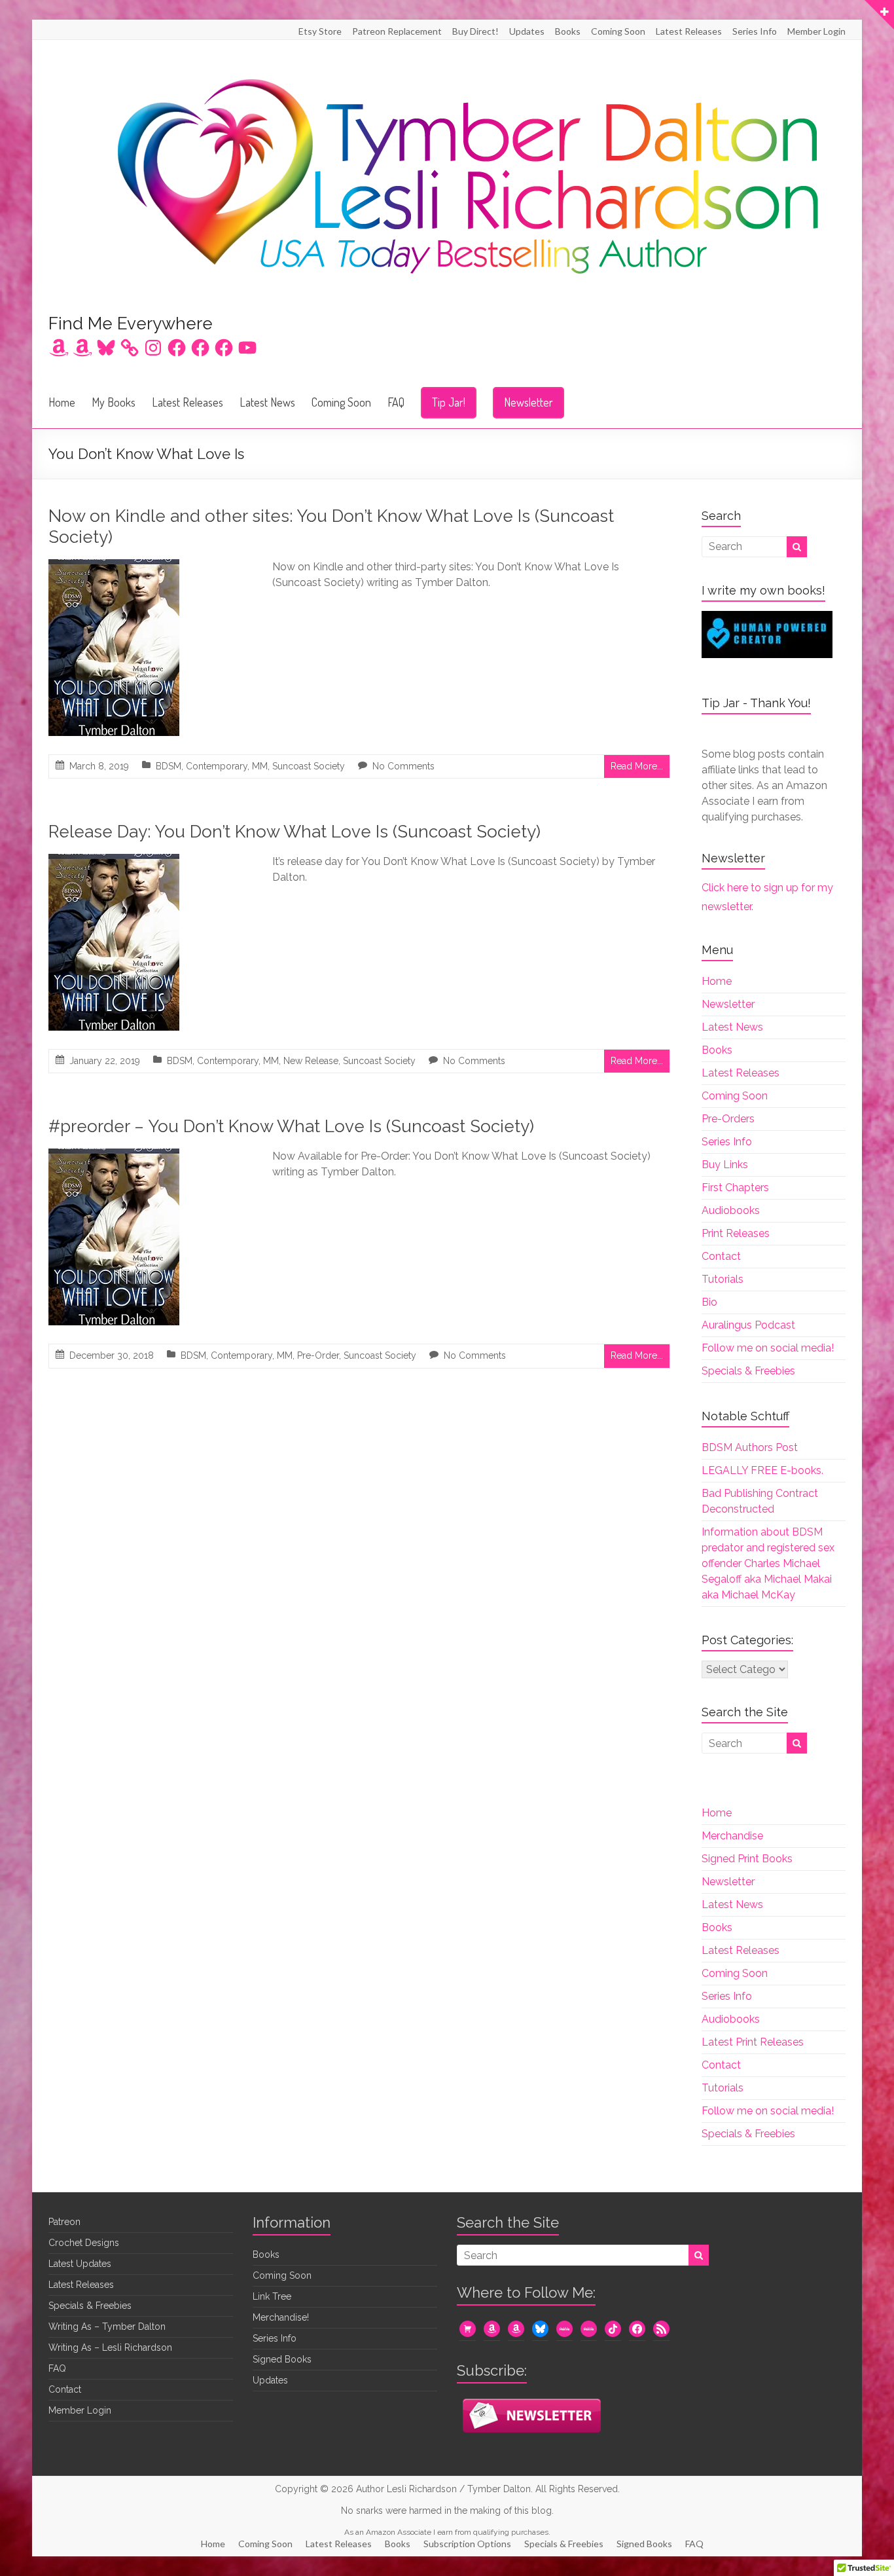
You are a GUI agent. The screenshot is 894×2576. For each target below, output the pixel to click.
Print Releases (736, 1233)
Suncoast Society (309, 766)
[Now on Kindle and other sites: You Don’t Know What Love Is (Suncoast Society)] (114, 568)
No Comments (403, 766)
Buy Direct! (475, 31)
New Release (311, 1061)
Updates (527, 31)
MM (260, 766)
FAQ (396, 402)
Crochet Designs (84, 2243)
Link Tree (272, 2296)
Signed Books (282, 2359)
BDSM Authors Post (750, 1447)
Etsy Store (320, 31)
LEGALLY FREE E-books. (762, 1470)
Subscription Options (467, 2544)
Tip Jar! (449, 402)
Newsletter (528, 402)
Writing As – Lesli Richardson (110, 2347)
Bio (709, 1302)
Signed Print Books (747, 1859)
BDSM (169, 766)
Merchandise (732, 1836)
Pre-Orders (728, 1119)
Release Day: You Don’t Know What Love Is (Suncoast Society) (295, 832)
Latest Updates (80, 2264)
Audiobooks (731, 1210)
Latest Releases (689, 31)
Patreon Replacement (397, 31)
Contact (721, 1256)
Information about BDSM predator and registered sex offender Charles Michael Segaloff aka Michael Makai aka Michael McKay (768, 1563)
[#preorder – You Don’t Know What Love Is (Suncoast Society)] (114, 1157)
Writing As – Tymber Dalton (107, 2327)
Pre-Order (318, 1355)
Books (568, 31)
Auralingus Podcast (748, 1325)
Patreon (64, 2222)
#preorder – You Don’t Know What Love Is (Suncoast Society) (291, 1126)
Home (62, 402)
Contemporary (217, 766)
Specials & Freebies (748, 1371)
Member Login (816, 31)
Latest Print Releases (753, 2042)
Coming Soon (618, 31)
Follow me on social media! (768, 1348)
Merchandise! (281, 2317)
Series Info (755, 31)
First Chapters (735, 1187)
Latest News (267, 402)
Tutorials (723, 1279)
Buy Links (725, 1165)
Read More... (637, 766)
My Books (114, 402)
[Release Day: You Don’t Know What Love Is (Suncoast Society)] (114, 863)
